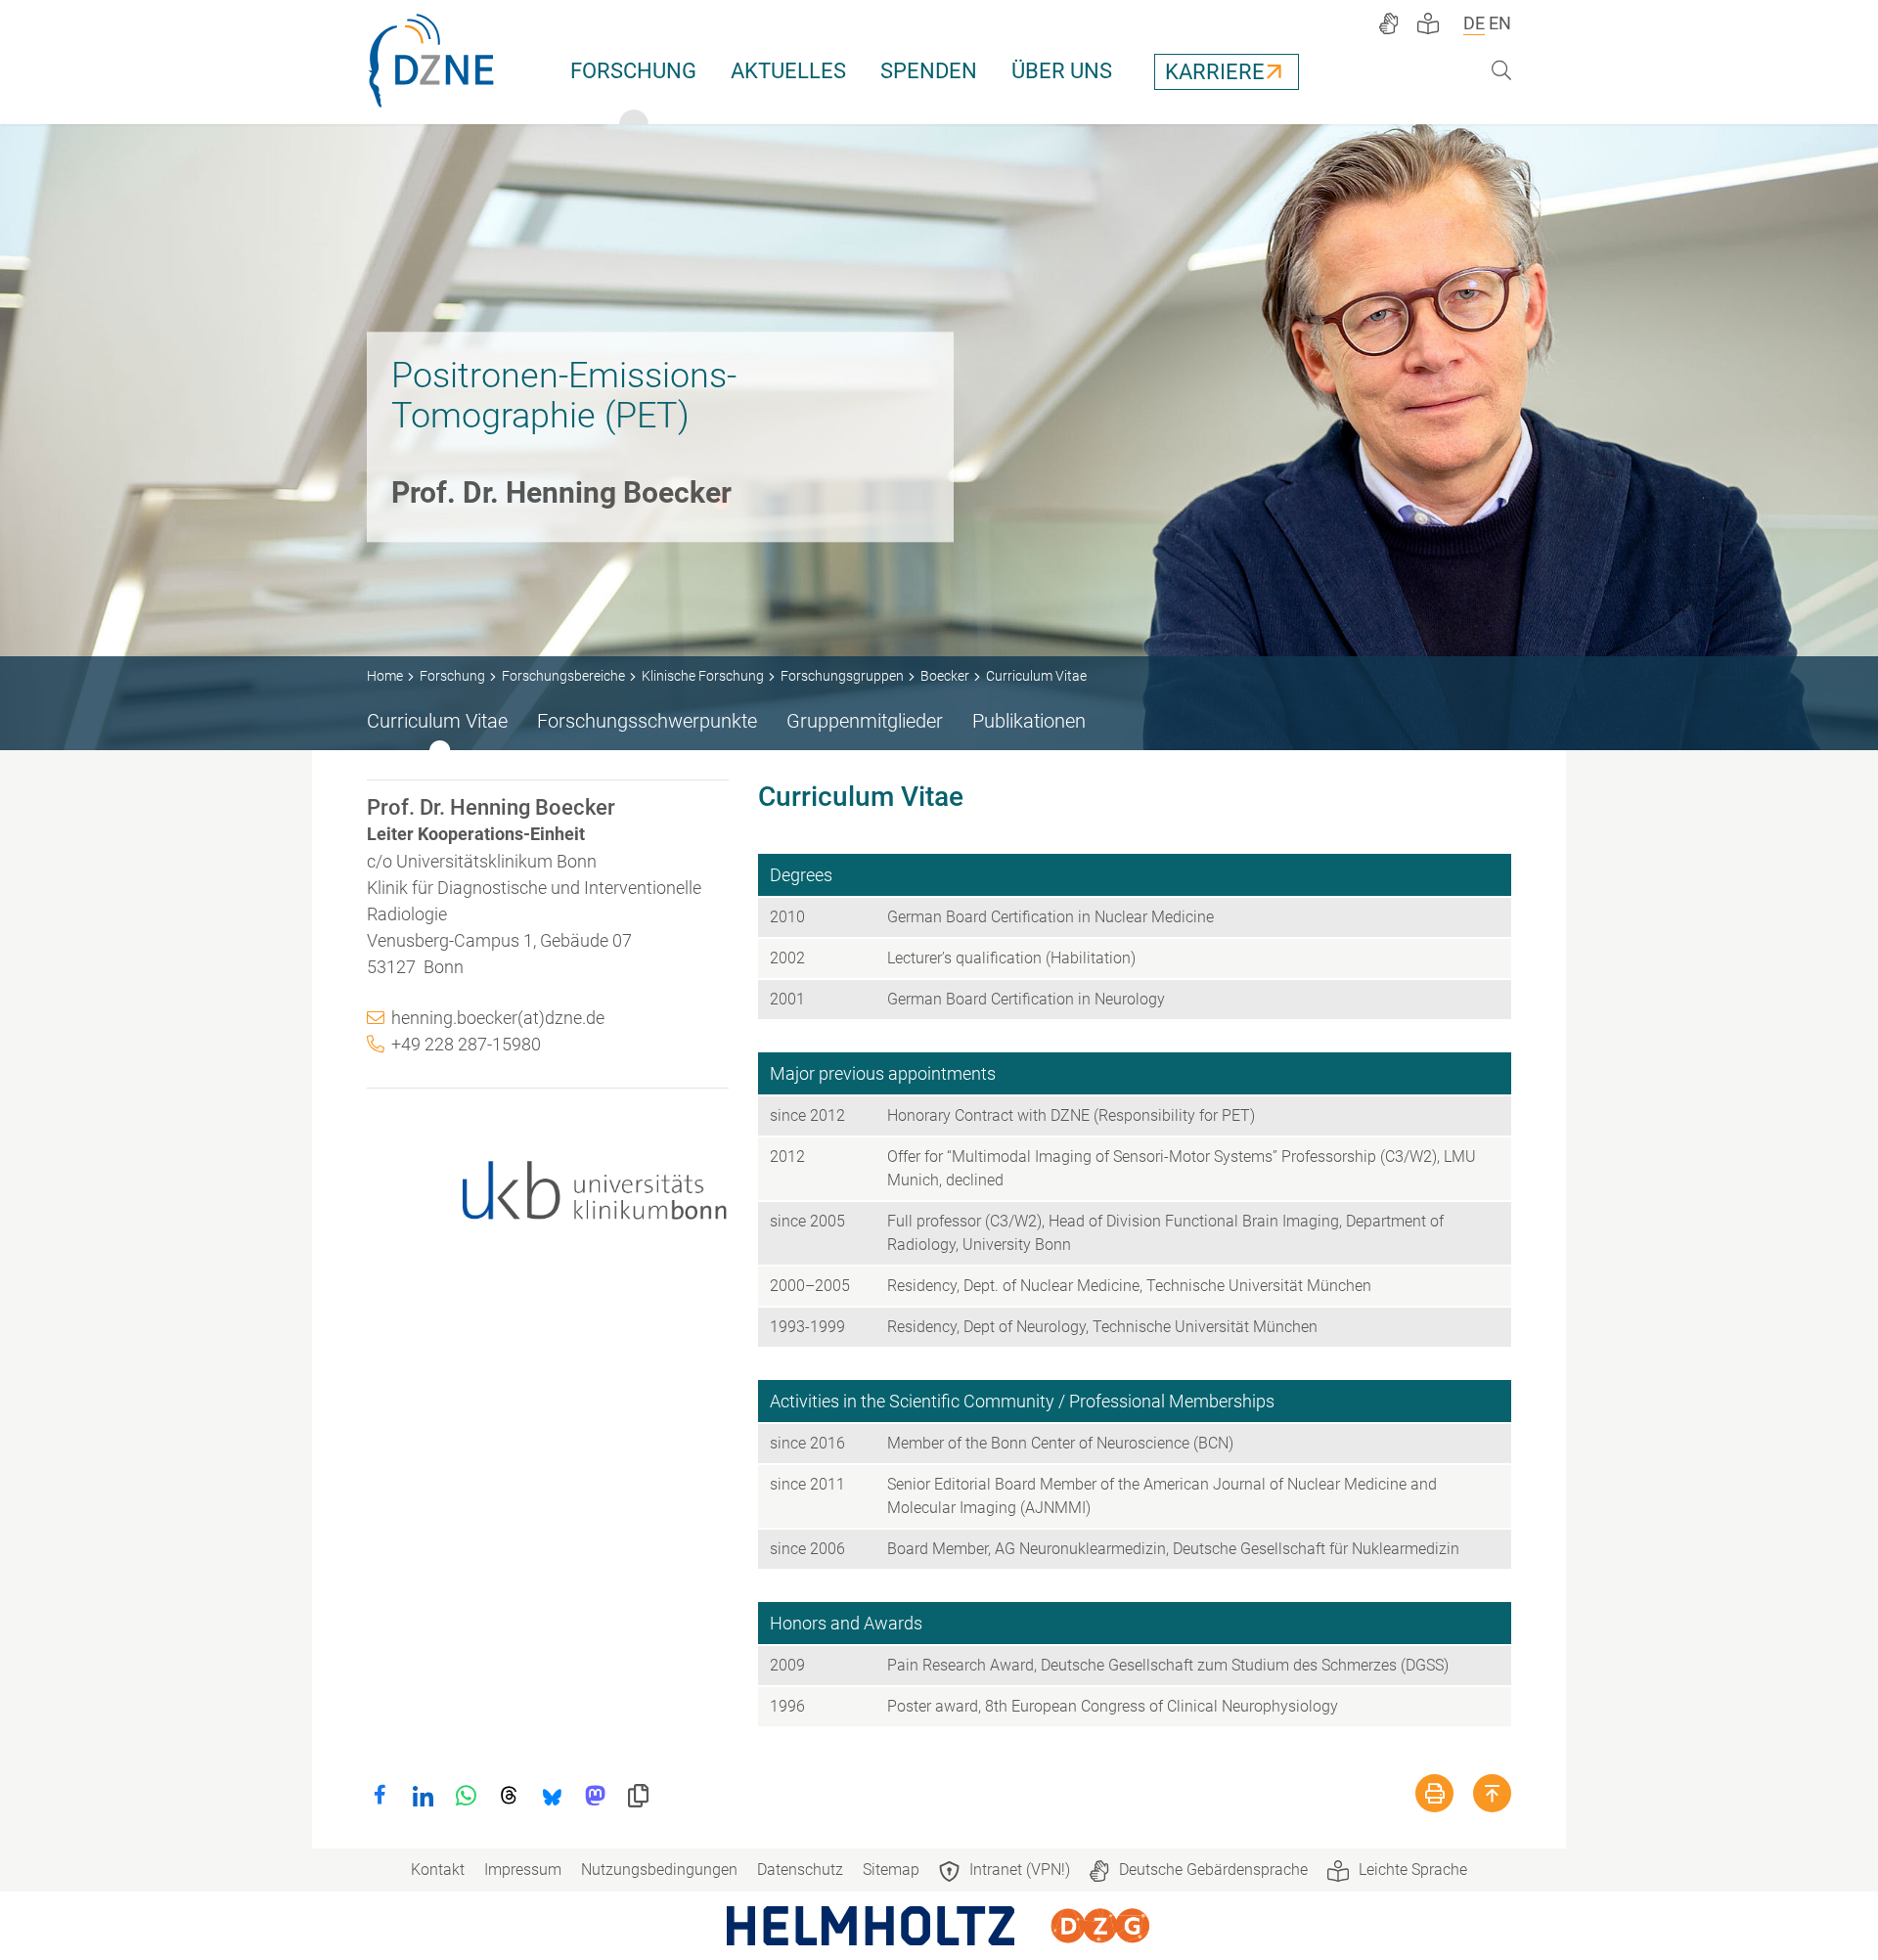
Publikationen (1029, 721)
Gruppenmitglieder (865, 721)
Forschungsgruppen (842, 676)
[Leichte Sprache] (1428, 23)
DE (1474, 23)
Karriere (1215, 72)
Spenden (929, 71)
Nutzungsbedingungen (659, 1870)
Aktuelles (788, 71)
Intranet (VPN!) (1020, 1870)
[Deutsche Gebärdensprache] (1388, 23)
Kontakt (438, 1870)
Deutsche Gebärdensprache (1213, 1870)
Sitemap (891, 1870)
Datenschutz (800, 1870)
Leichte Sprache (1413, 1870)
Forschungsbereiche (563, 676)
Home (385, 676)
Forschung (633, 71)
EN (1500, 23)
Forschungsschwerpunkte (647, 721)
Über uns (1062, 71)
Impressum (523, 1870)
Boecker (945, 676)
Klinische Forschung (703, 676)
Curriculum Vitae (437, 721)
